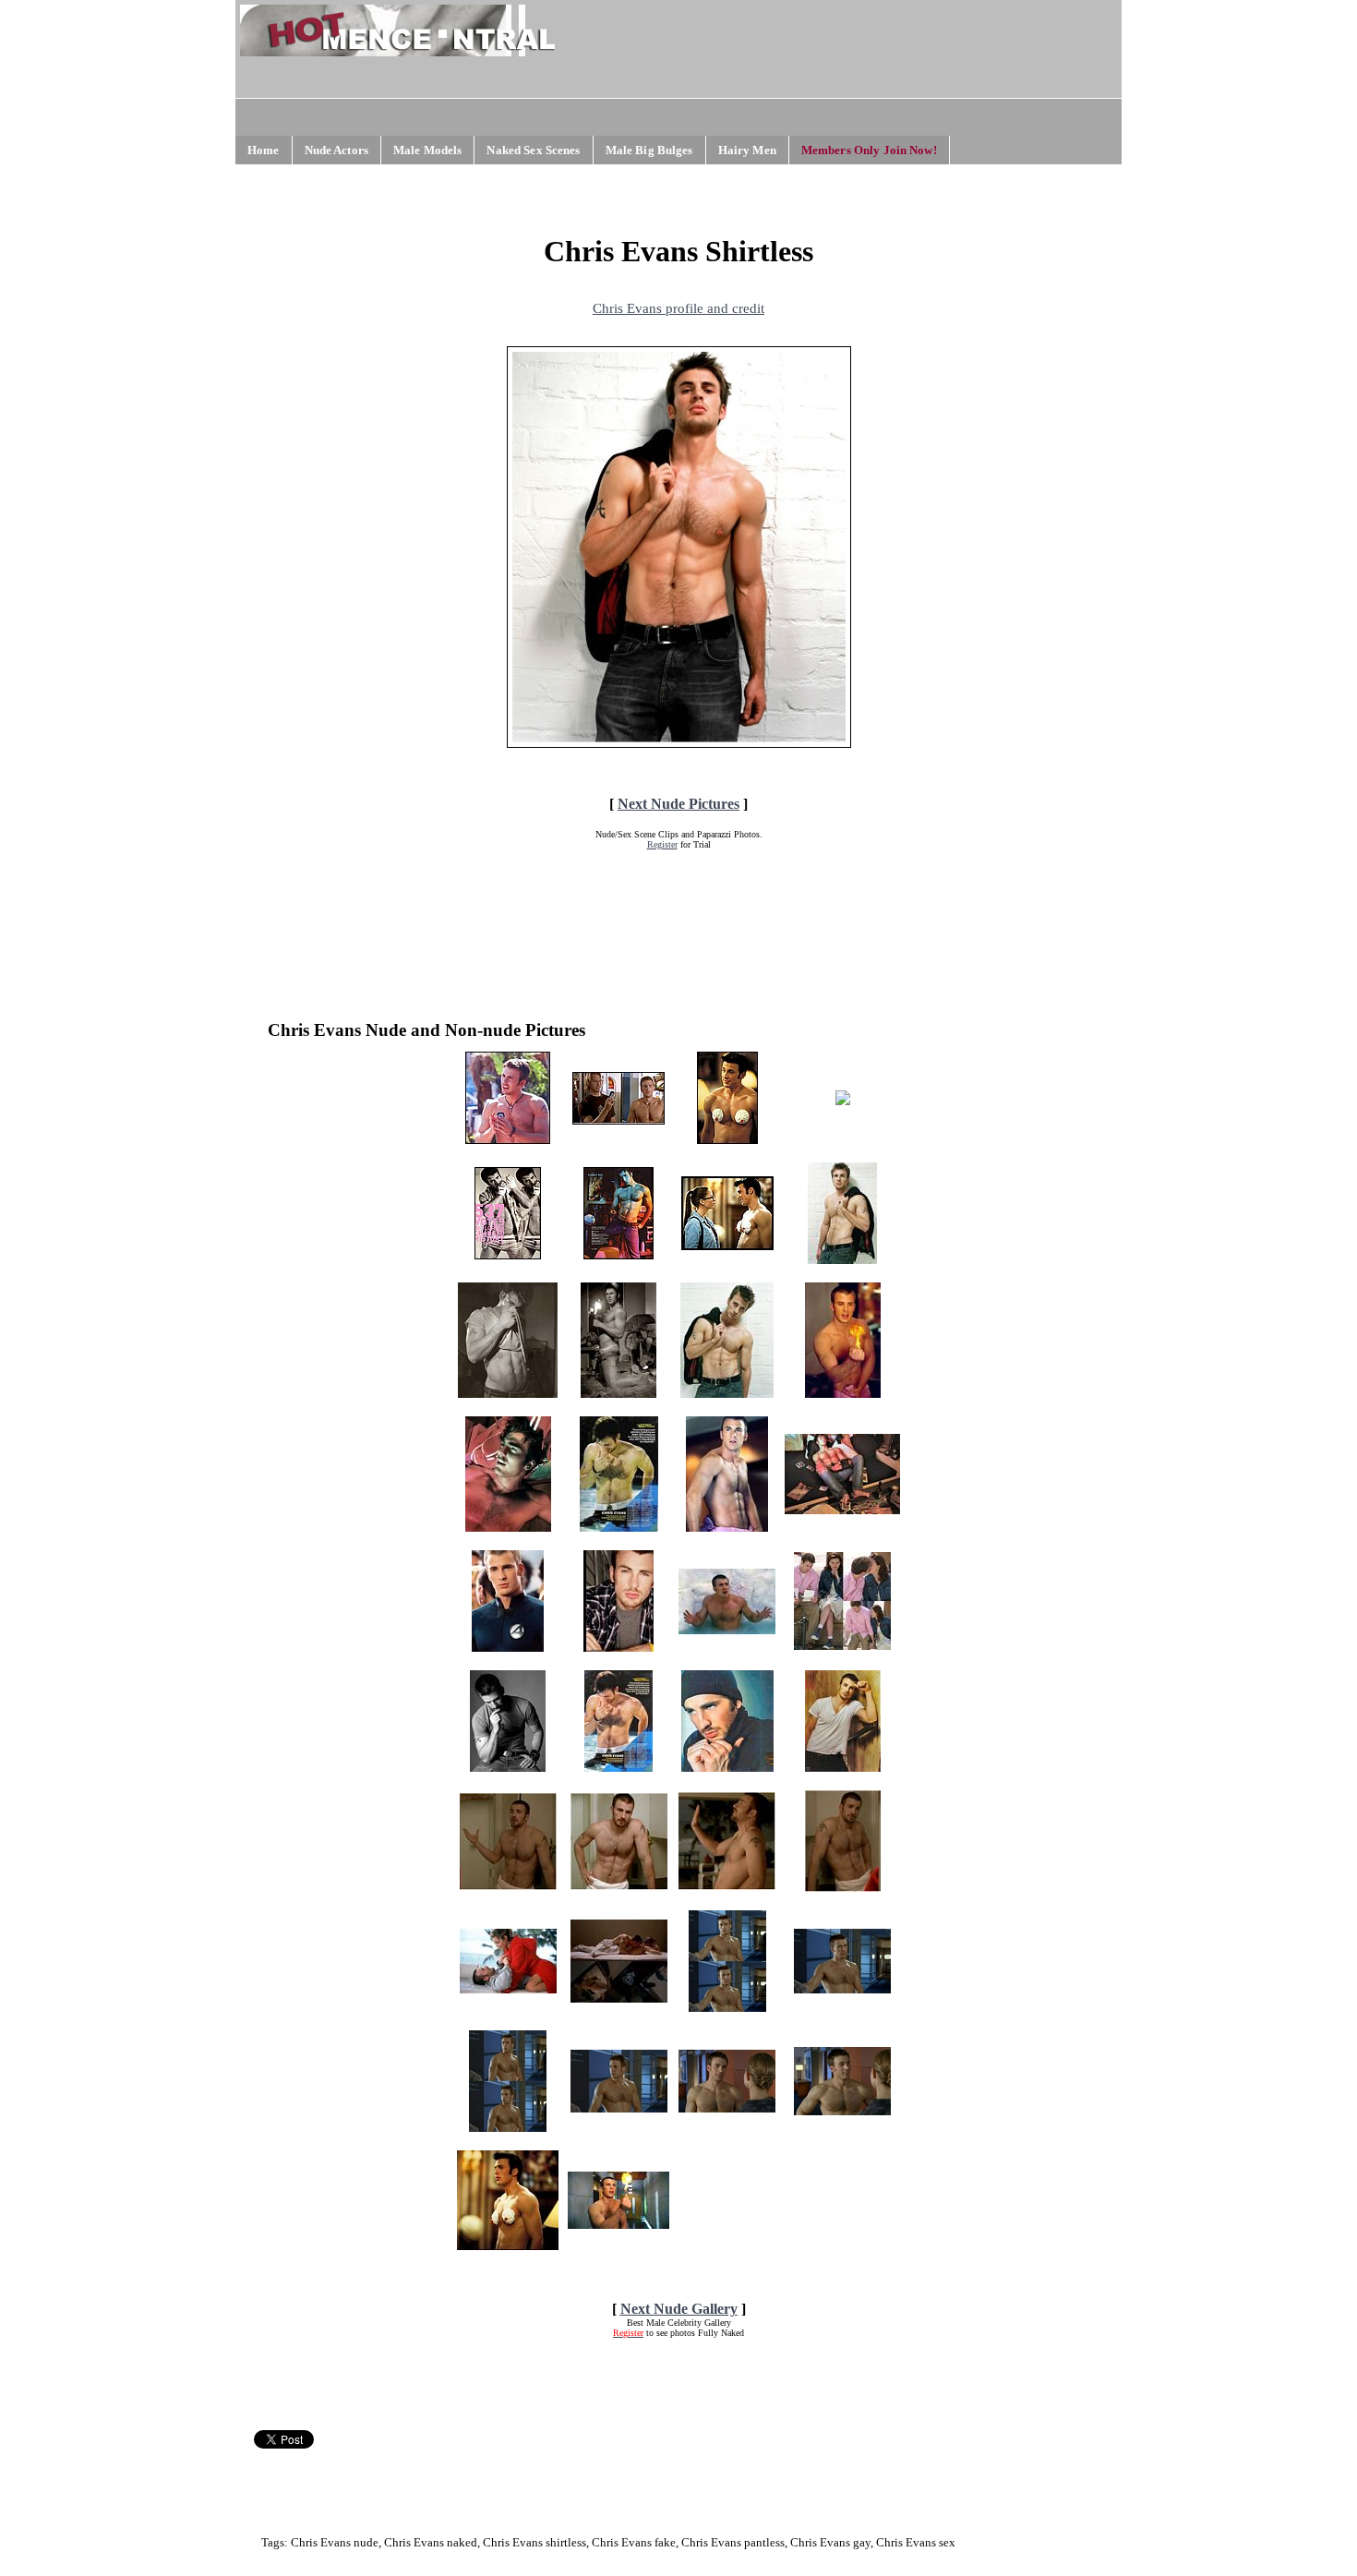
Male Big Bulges (649, 150)
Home (264, 150)
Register (662, 844)
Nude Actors (336, 150)
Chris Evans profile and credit (678, 308)
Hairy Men (747, 150)
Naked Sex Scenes (533, 150)
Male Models (427, 150)
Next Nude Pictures (678, 804)
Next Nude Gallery (679, 2309)
